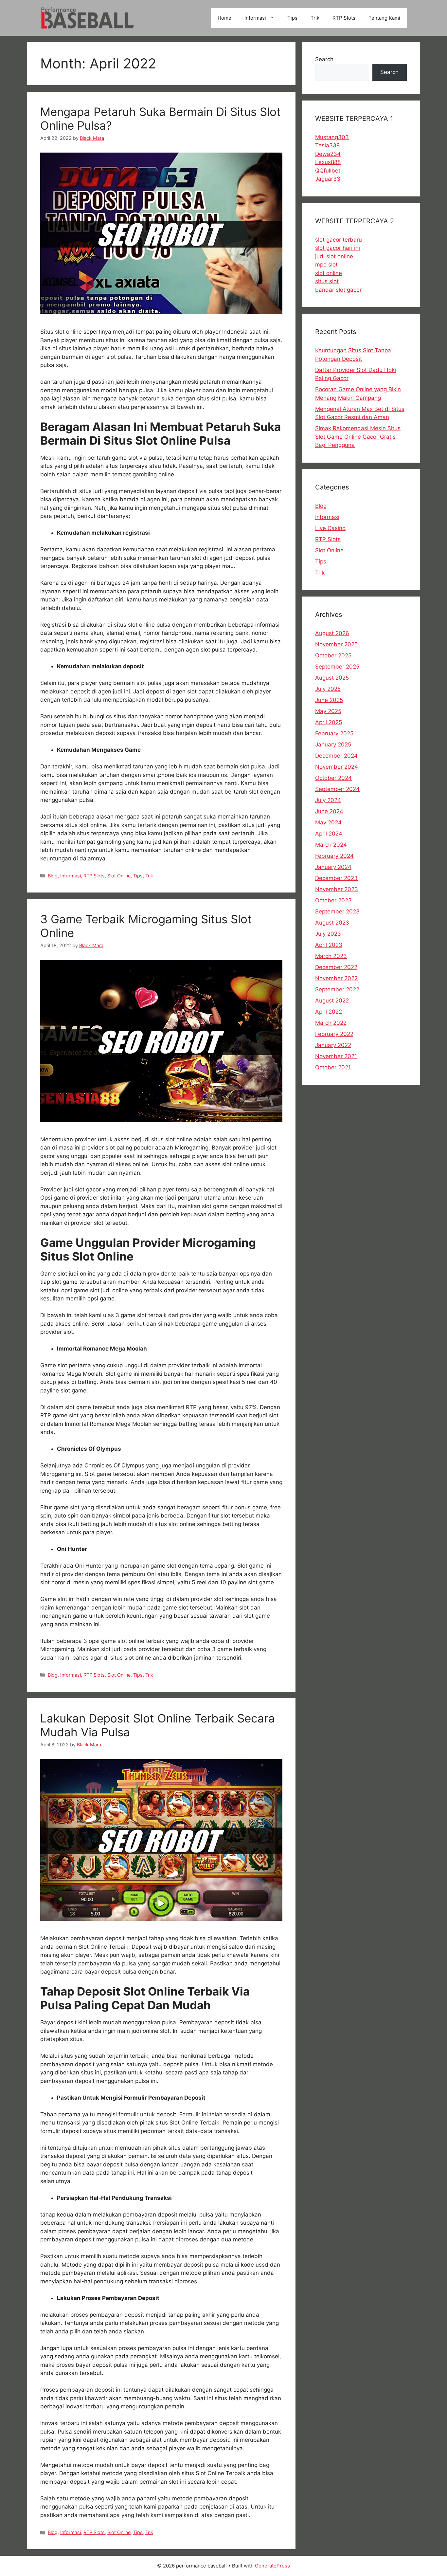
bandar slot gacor (338, 290)
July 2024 (328, 800)
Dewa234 (328, 154)
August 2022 (332, 1001)
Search (324, 59)
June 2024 (329, 811)
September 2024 (337, 789)
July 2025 (328, 689)
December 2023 (336, 878)
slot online (329, 273)
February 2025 (334, 733)
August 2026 (332, 633)
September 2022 (337, 989)
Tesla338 (327, 145)
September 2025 (337, 667)
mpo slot (326, 265)
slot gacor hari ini (338, 248)
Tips (292, 18)
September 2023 (337, 911)
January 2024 (333, 867)
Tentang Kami (384, 18)
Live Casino (330, 528)
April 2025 (329, 722)
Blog (53, 876)
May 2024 (328, 822)
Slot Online (119, 876)
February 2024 (334, 856)
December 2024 (336, 756)
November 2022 (336, 978)
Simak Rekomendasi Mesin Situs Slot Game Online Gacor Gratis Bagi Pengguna (358, 437)
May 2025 (328, 711)
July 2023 (328, 934)
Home (224, 18)
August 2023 (332, 923)
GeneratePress (272, 2566)
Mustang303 (332, 137)
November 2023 (337, 889)
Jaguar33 (328, 179)
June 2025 (329, 700)
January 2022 (333, 1045)
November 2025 (336, 644)
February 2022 (334, 1034)
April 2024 (329, 834)
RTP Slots (344, 18)
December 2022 (336, 967)
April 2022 (329, 1012)
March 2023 (331, 956)
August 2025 (332, 678)
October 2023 (333, 900)
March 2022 (331, 1023)
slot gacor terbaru (339, 240)
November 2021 (336, 1056)
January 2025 (333, 745)
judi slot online (334, 256)
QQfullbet (328, 171)
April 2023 (329, 945)
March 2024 (331, 845)
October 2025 (333, 655)
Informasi (255, 18)
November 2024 (337, 767)
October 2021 (333, 1067)
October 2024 (333, 778)
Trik (315, 18)
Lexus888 (328, 162)
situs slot (327, 281)
